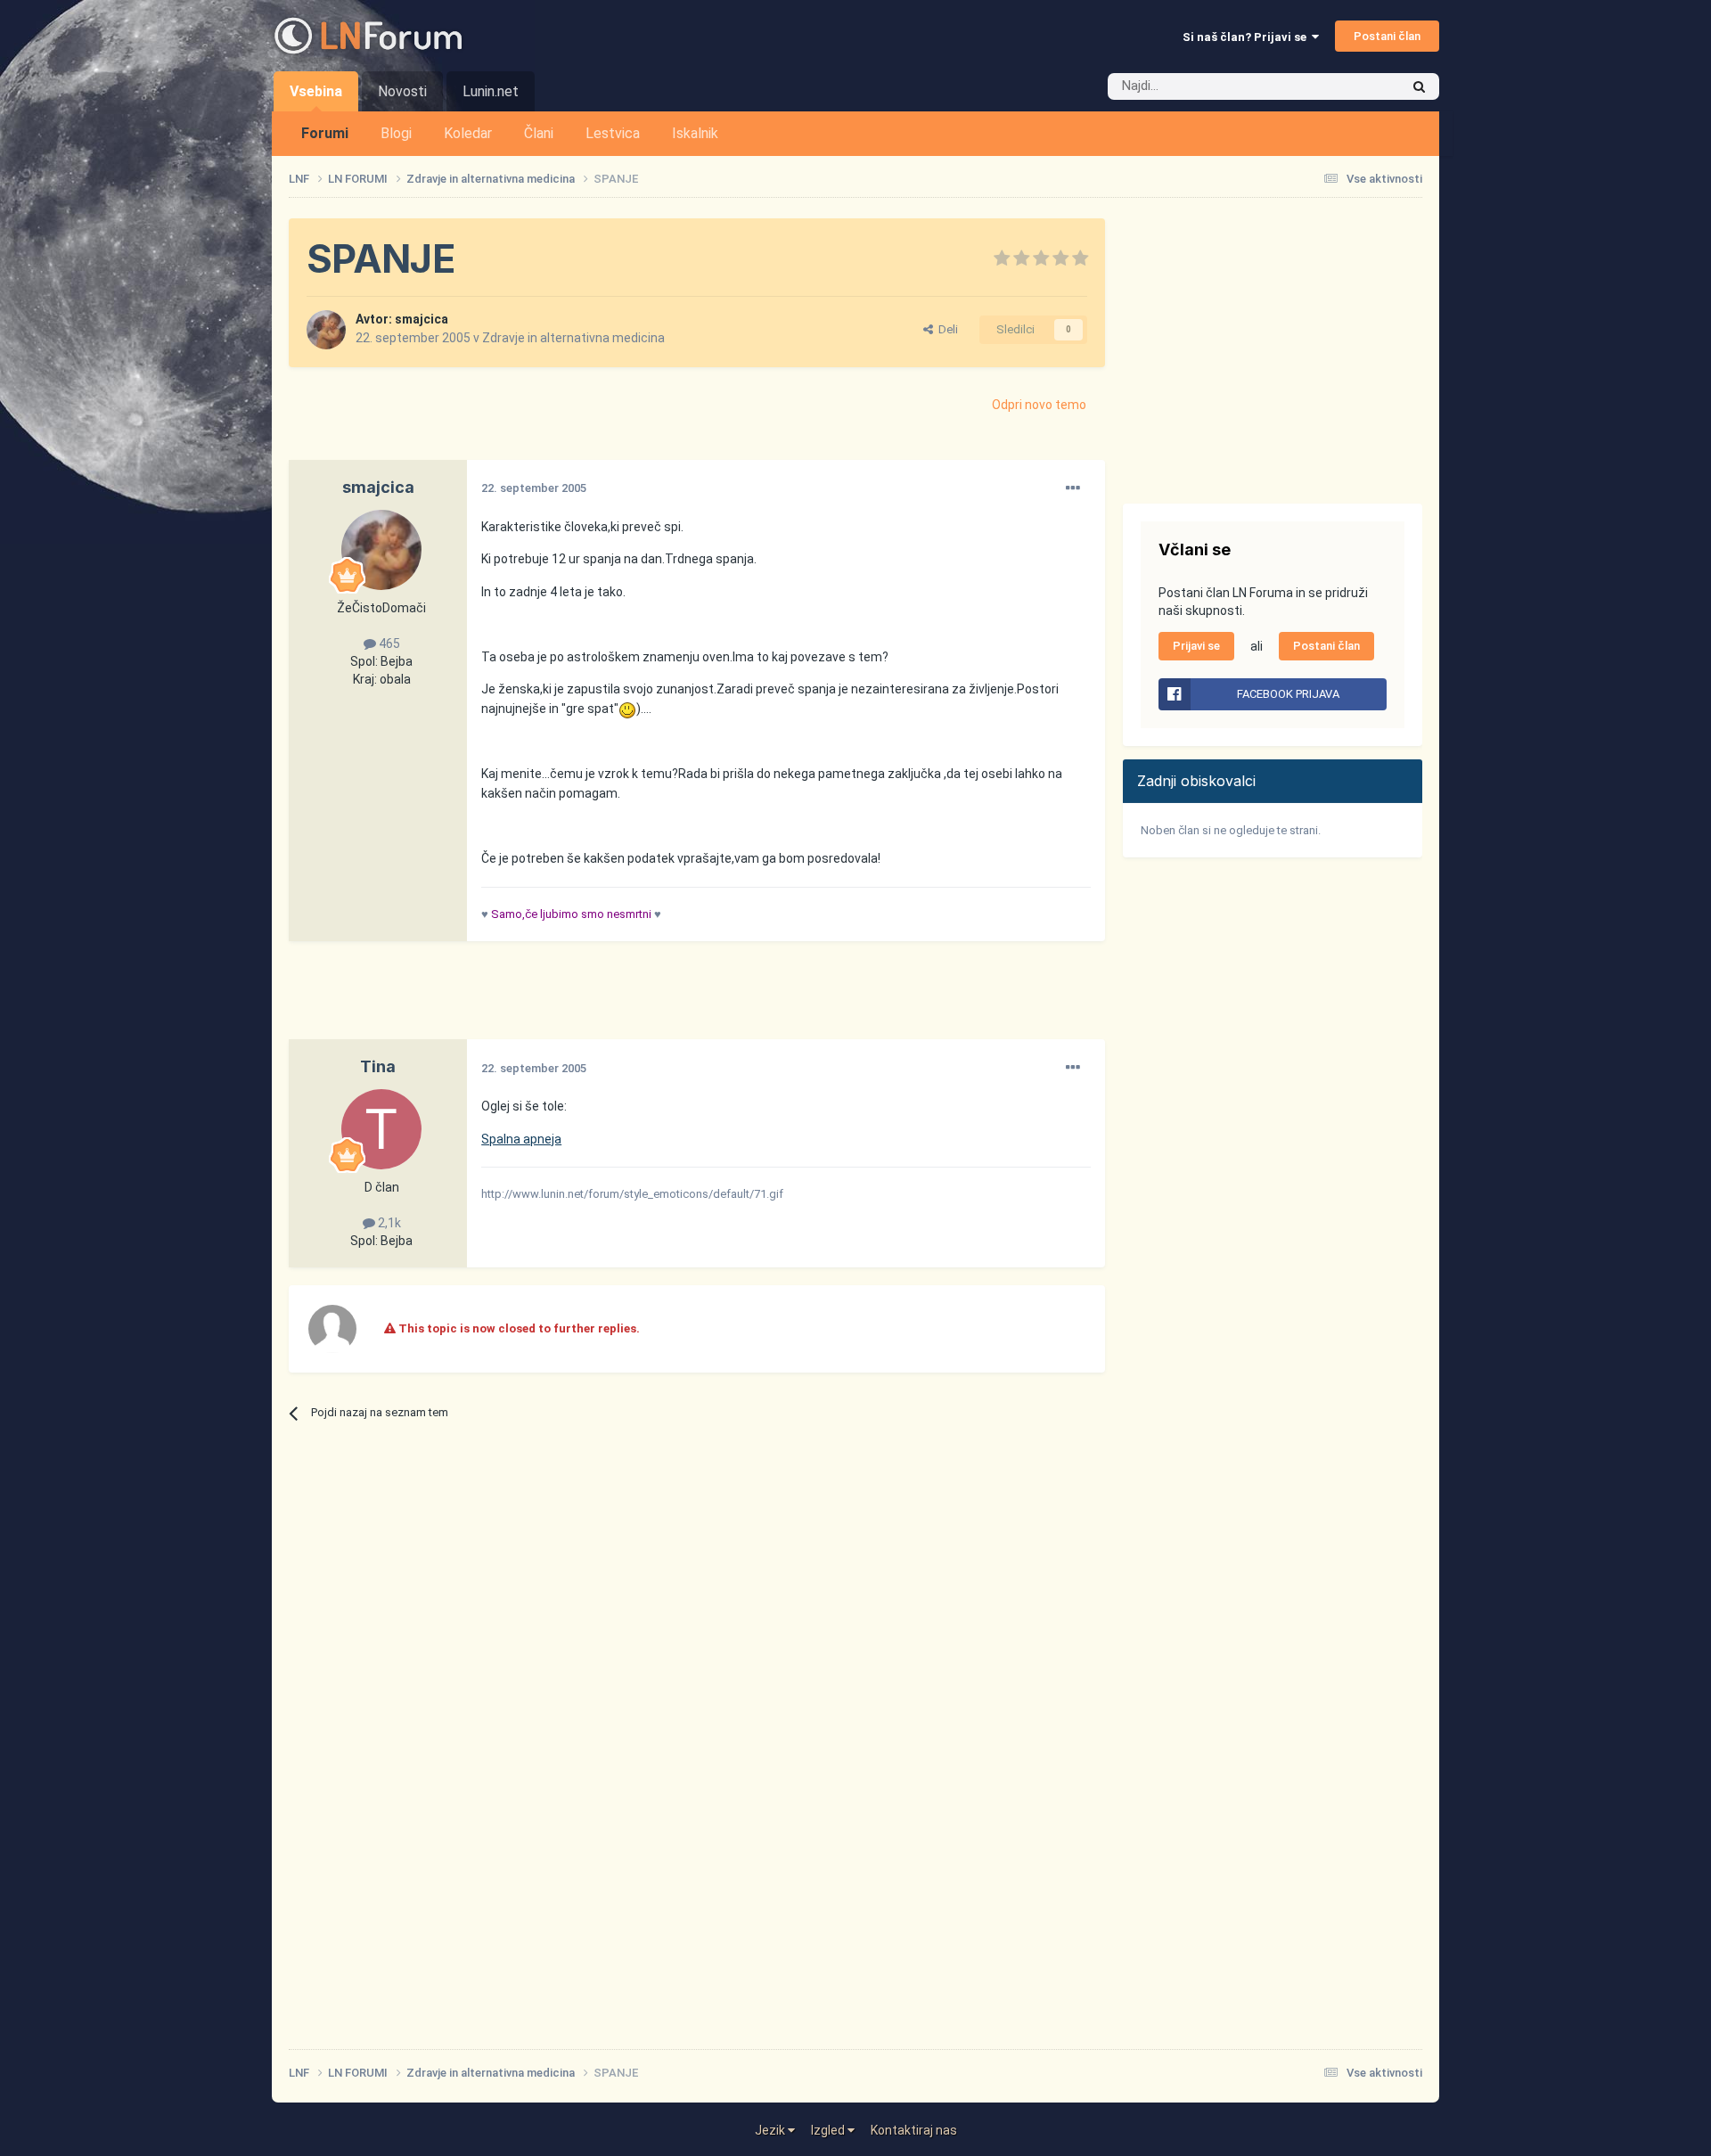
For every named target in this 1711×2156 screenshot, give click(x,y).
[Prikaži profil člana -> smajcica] (326, 330)
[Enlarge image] (627, 709)
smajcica (422, 319)
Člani (539, 133)
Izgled (829, 2130)
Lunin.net (491, 91)
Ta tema (1355, 86)
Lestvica (613, 133)
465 (388, 644)
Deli (946, 329)
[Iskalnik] (1419, 86)
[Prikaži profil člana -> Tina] (381, 1129)
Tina (378, 1066)
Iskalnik (695, 133)
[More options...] (1073, 488)
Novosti (402, 91)
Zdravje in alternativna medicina (573, 338)
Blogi (396, 133)
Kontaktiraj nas (914, 2130)
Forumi (325, 133)
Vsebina (316, 91)
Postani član (1387, 36)
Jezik (771, 2130)
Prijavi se (1196, 646)
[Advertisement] (613, 999)
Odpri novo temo (1039, 405)
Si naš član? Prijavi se (1247, 37)
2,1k (388, 1223)
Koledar (468, 133)
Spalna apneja (521, 1139)
